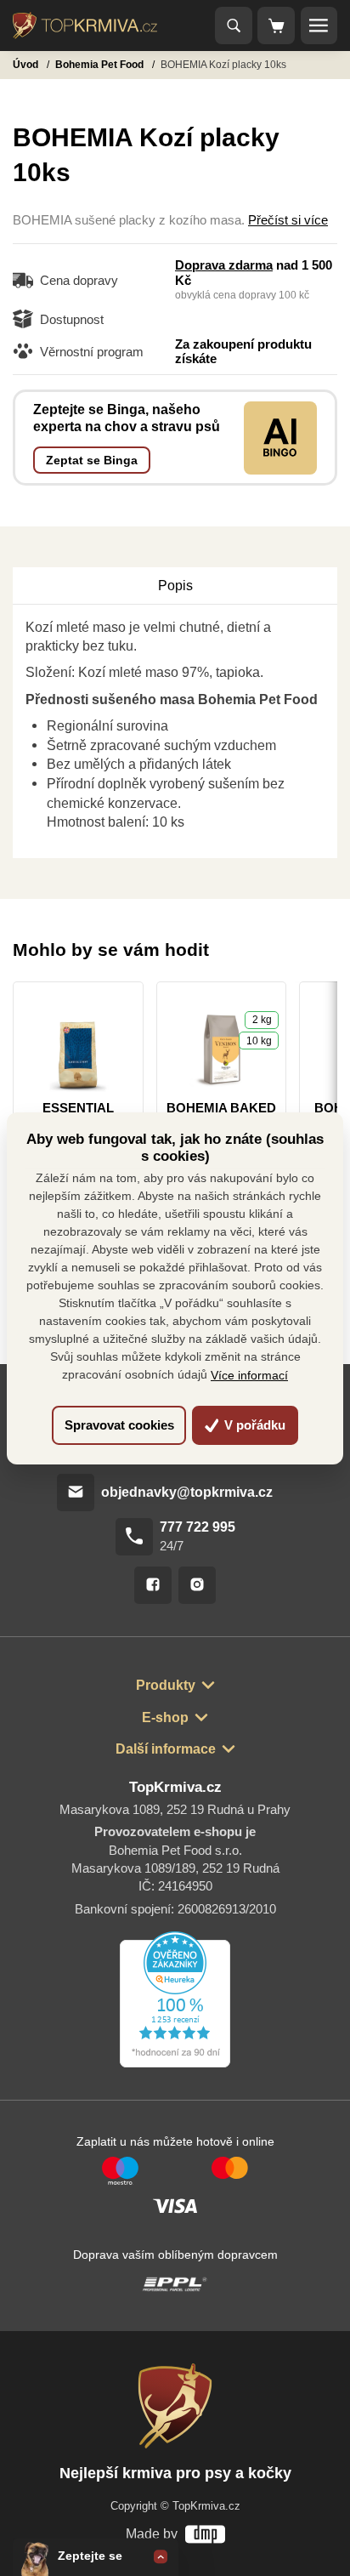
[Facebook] (153, 1585)
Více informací (249, 1375)
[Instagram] (197, 1585)
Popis (175, 585)
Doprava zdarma (224, 265)
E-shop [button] (165, 1717)
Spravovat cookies (119, 1425)
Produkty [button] (166, 1685)
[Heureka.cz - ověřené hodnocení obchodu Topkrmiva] (175, 1999)
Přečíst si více (288, 220)
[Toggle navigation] (234, 26)
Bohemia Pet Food (101, 65)
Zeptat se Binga (92, 460)
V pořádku (253, 1425)
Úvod (27, 65)
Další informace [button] (166, 1749)
